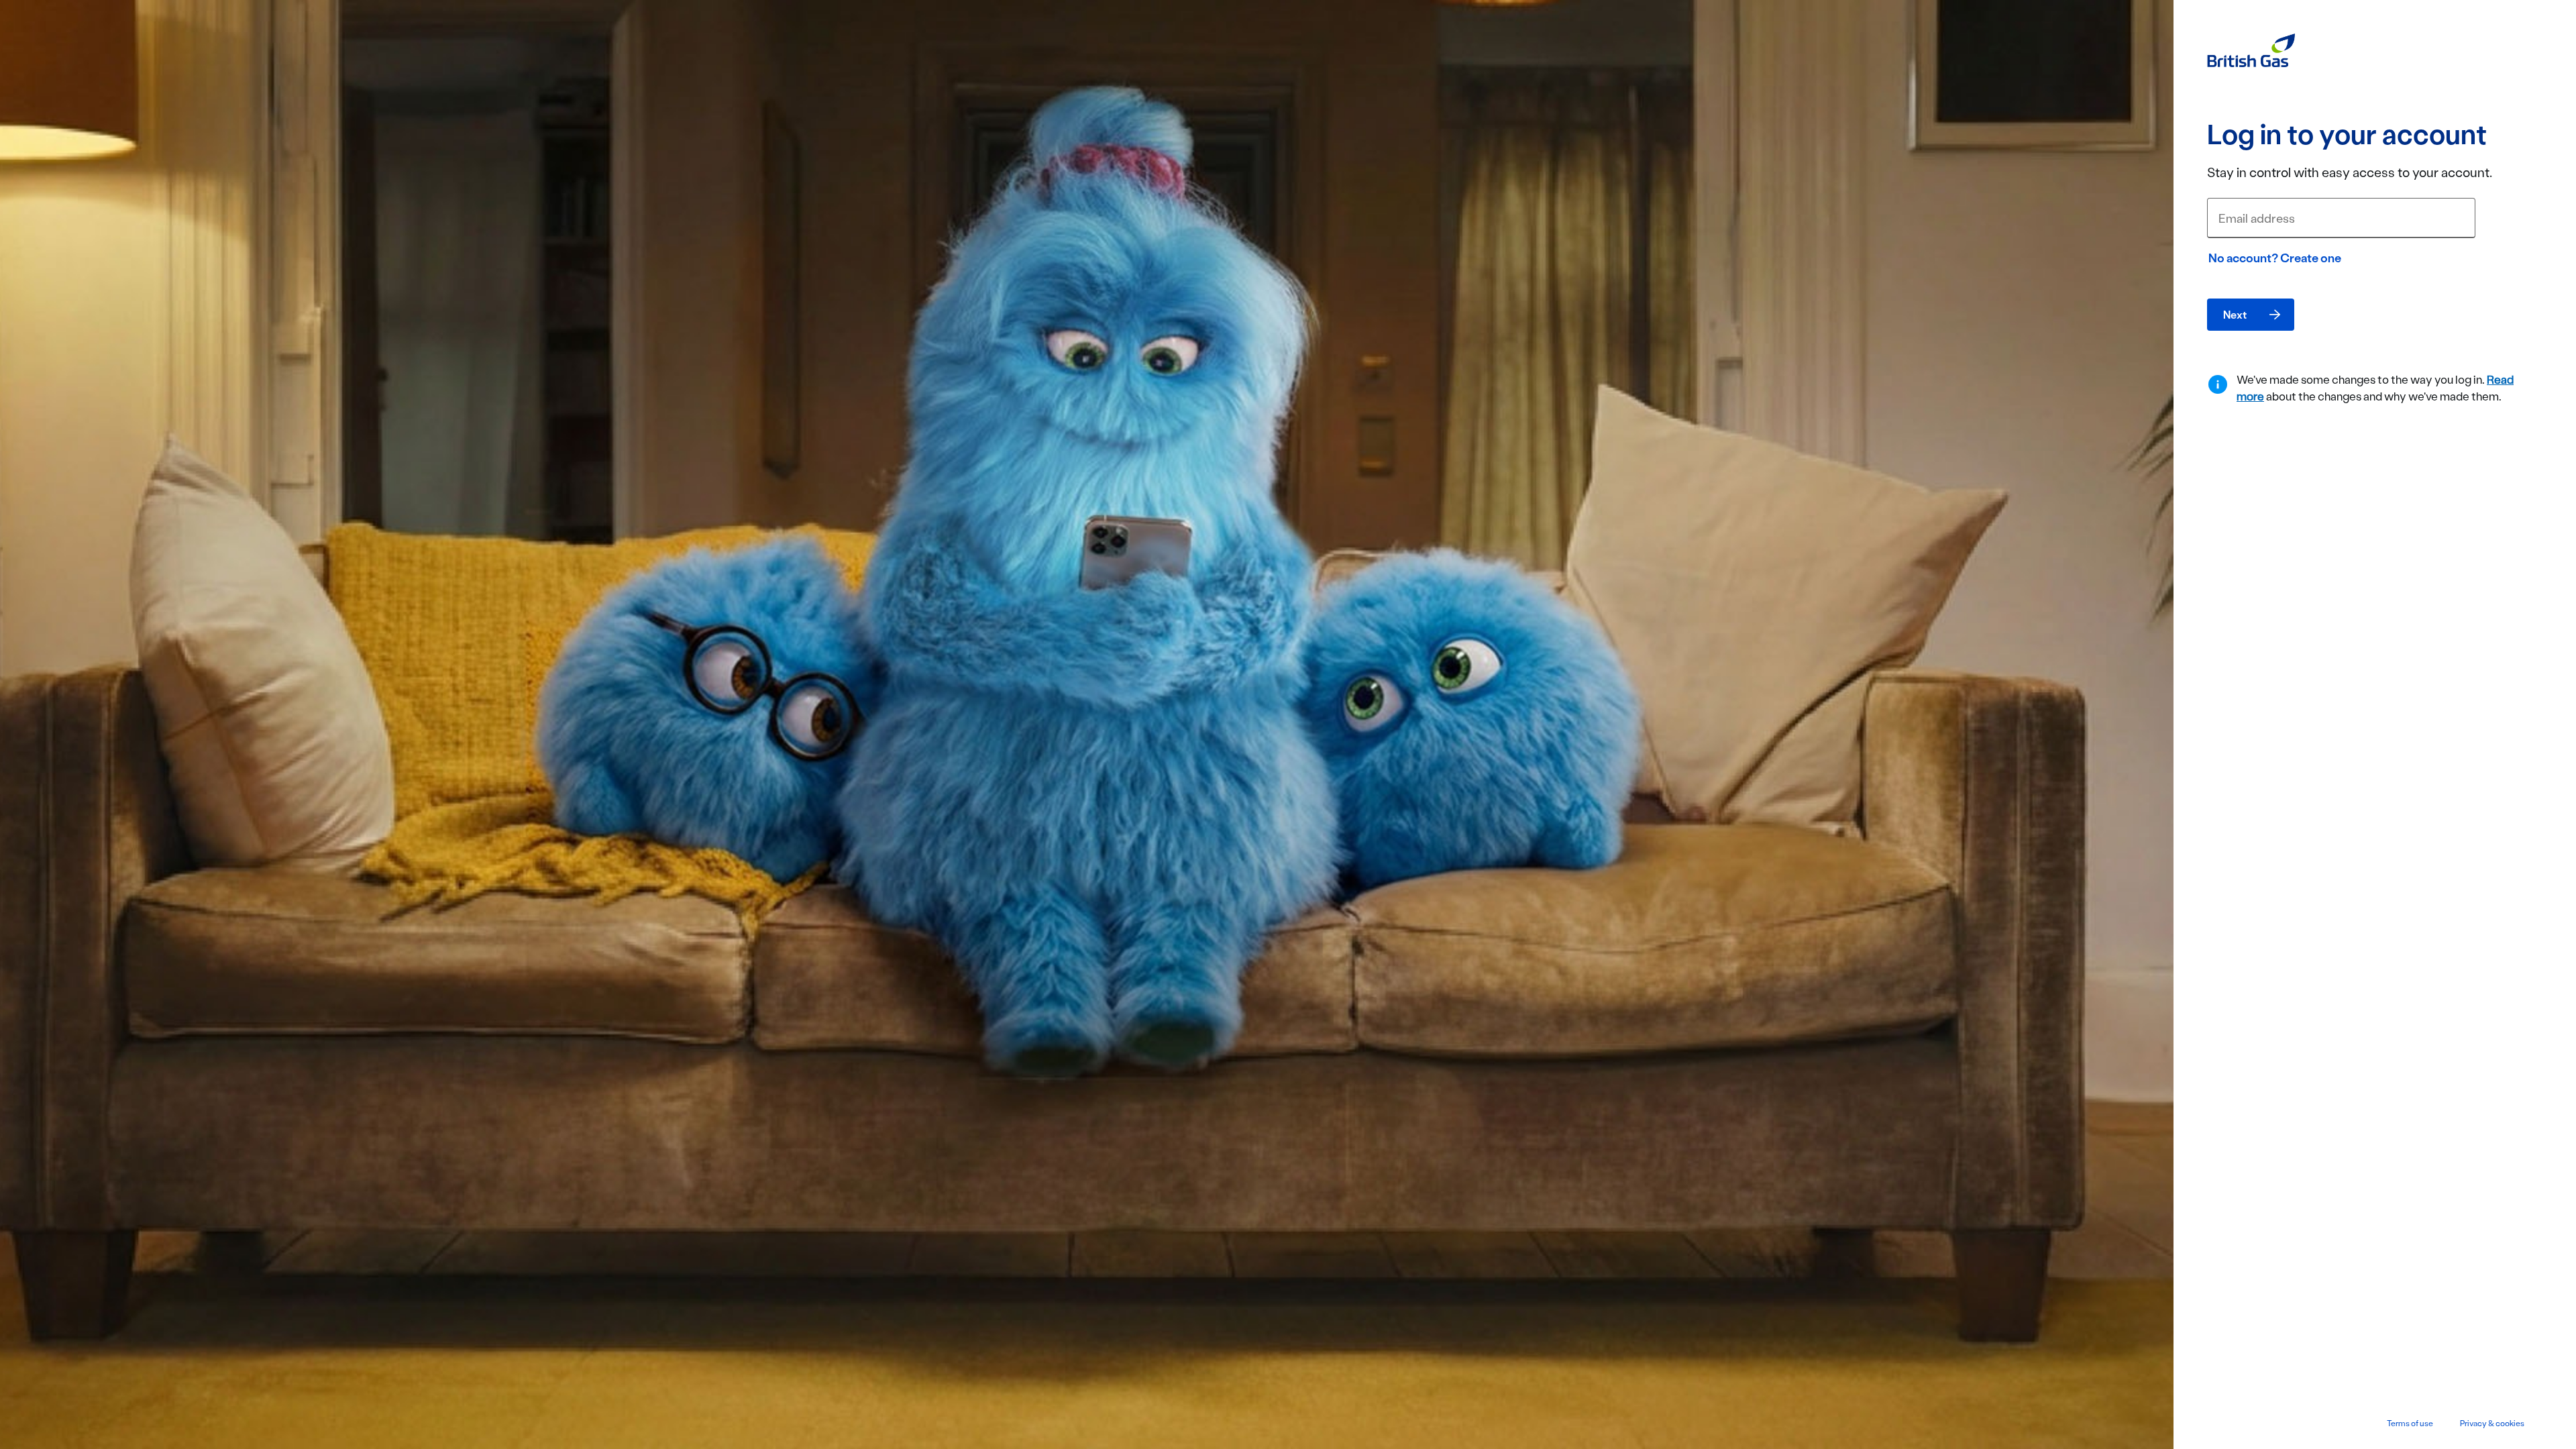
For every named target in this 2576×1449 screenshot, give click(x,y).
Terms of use (2410, 1423)
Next (2235, 314)
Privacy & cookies (2492, 1423)
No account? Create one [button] (2275, 258)
